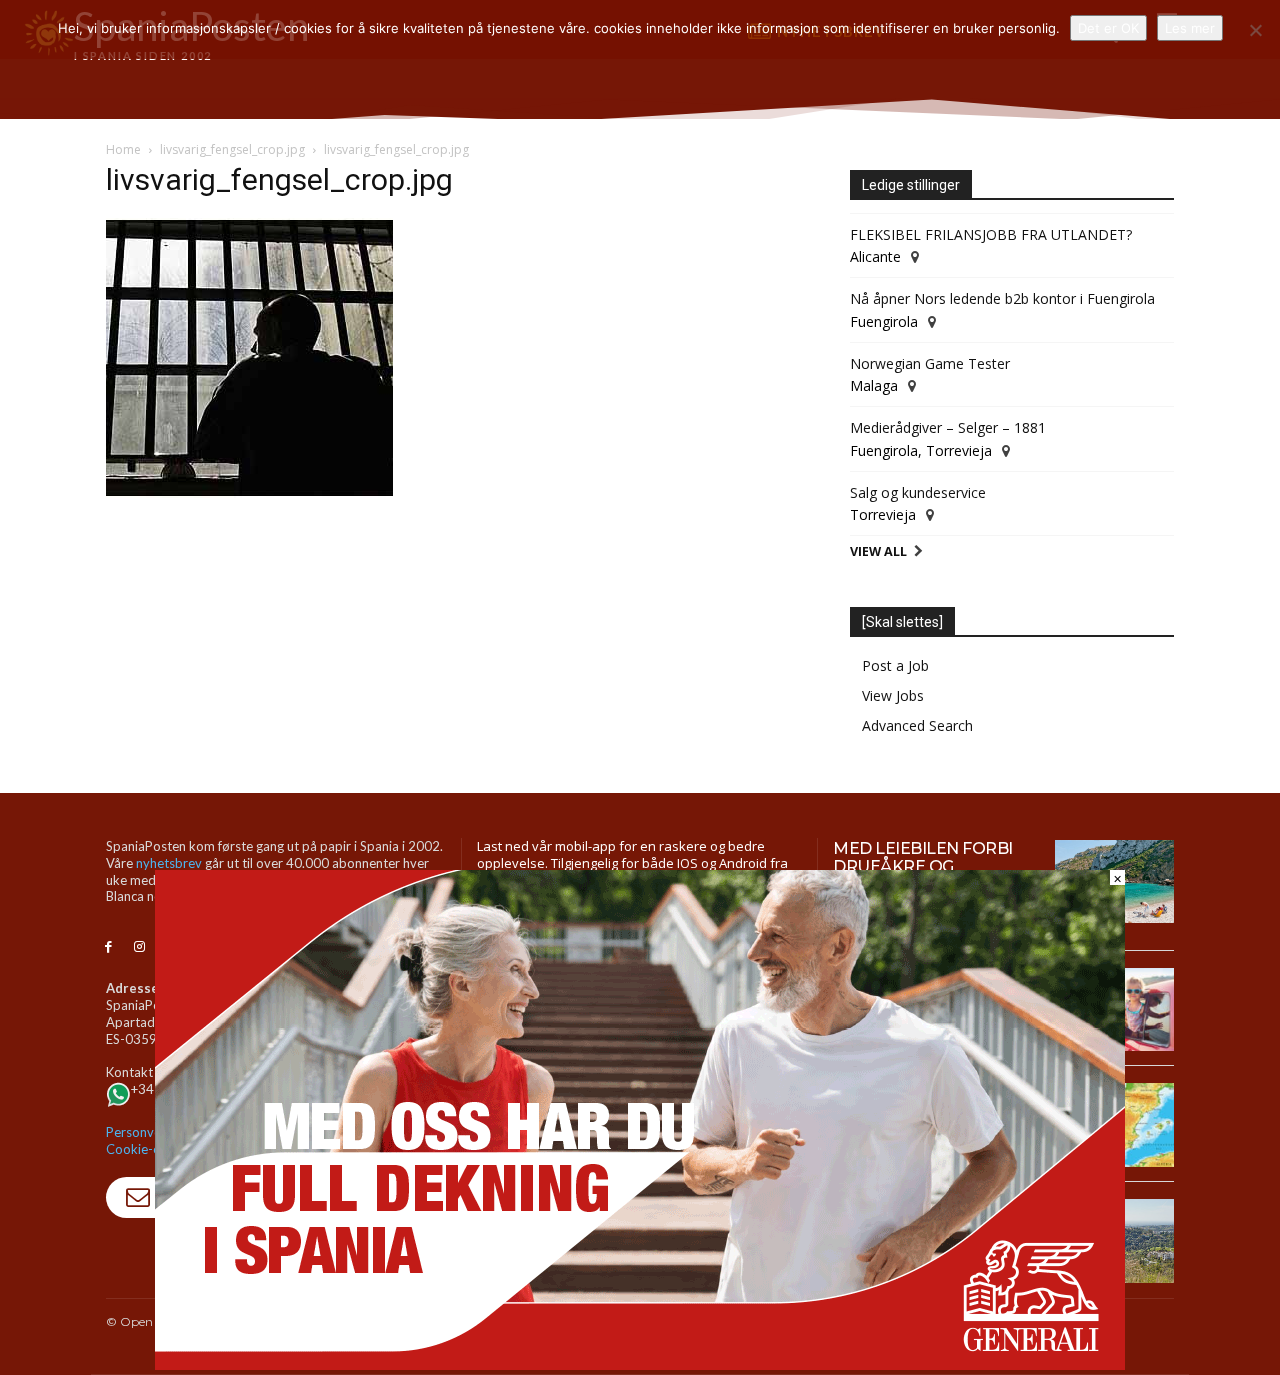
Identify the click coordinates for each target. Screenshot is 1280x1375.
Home (123, 149)
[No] (1255, 30)
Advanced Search (917, 725)
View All (878, 551)
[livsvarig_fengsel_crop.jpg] (249, 492)
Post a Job (895, 665)
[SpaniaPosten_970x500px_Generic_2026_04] (640, 1364)
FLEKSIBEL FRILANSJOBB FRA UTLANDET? (991, 234)
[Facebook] (108, 947)
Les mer (1190, 28)
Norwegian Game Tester (930, 363)
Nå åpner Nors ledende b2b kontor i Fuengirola (1002, 298)
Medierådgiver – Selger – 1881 (948, 427)
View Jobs (893, 695)
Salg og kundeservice (918, 492)
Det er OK (1108, 28)
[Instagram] (139, 947)
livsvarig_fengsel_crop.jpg (232, 149)
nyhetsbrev (169, 863)
